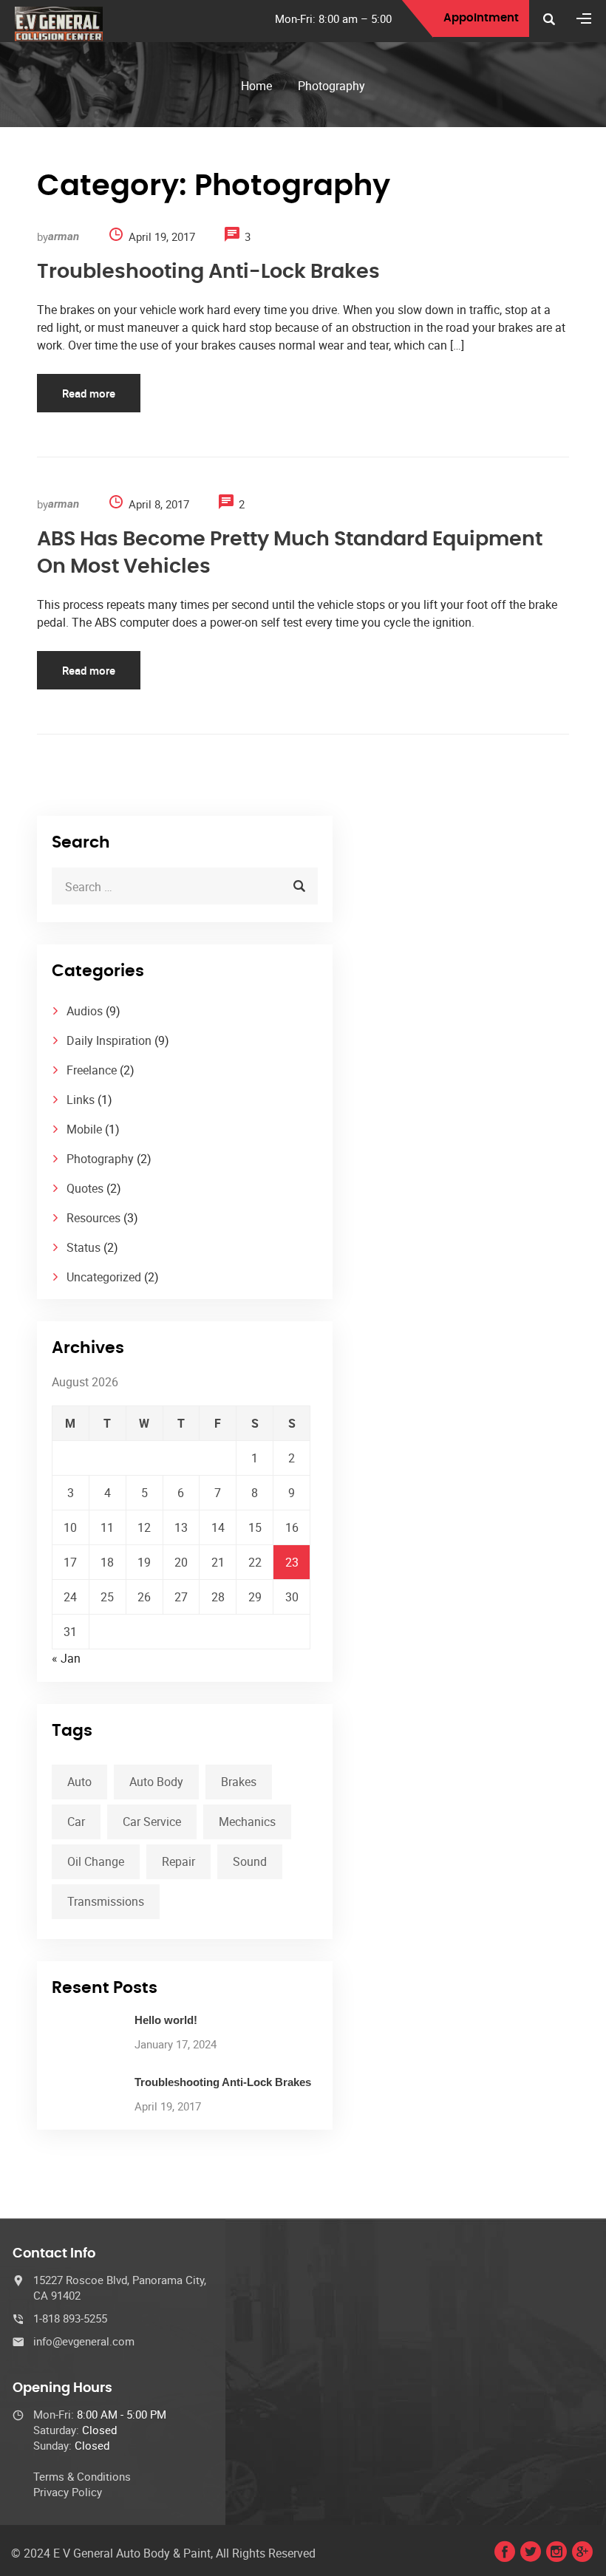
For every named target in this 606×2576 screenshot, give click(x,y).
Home (256, 86)
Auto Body (156, 1782)
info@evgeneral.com (84, 2341)
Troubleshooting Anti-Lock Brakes (208, 272)
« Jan (66, 1658)
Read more (89, 393)
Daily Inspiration (109, 1040)
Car (76, 1822)
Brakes (239, 1782)
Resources (93, 1218)
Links (81, 1100)
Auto (79, 1782)
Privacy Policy (68, 2492)
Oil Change (96, 1861)
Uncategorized (104, 1277)
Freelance (92, 1070)
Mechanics (247, 1822)
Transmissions (106, 1901)
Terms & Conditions (82, 2476)
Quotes (85, 1188)
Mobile (84, 1129)
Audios (85, 1011)
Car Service (152, 1822)
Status (84, 1247)
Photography (100, 1159)
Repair (178, 1861)
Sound (250, 1861)
